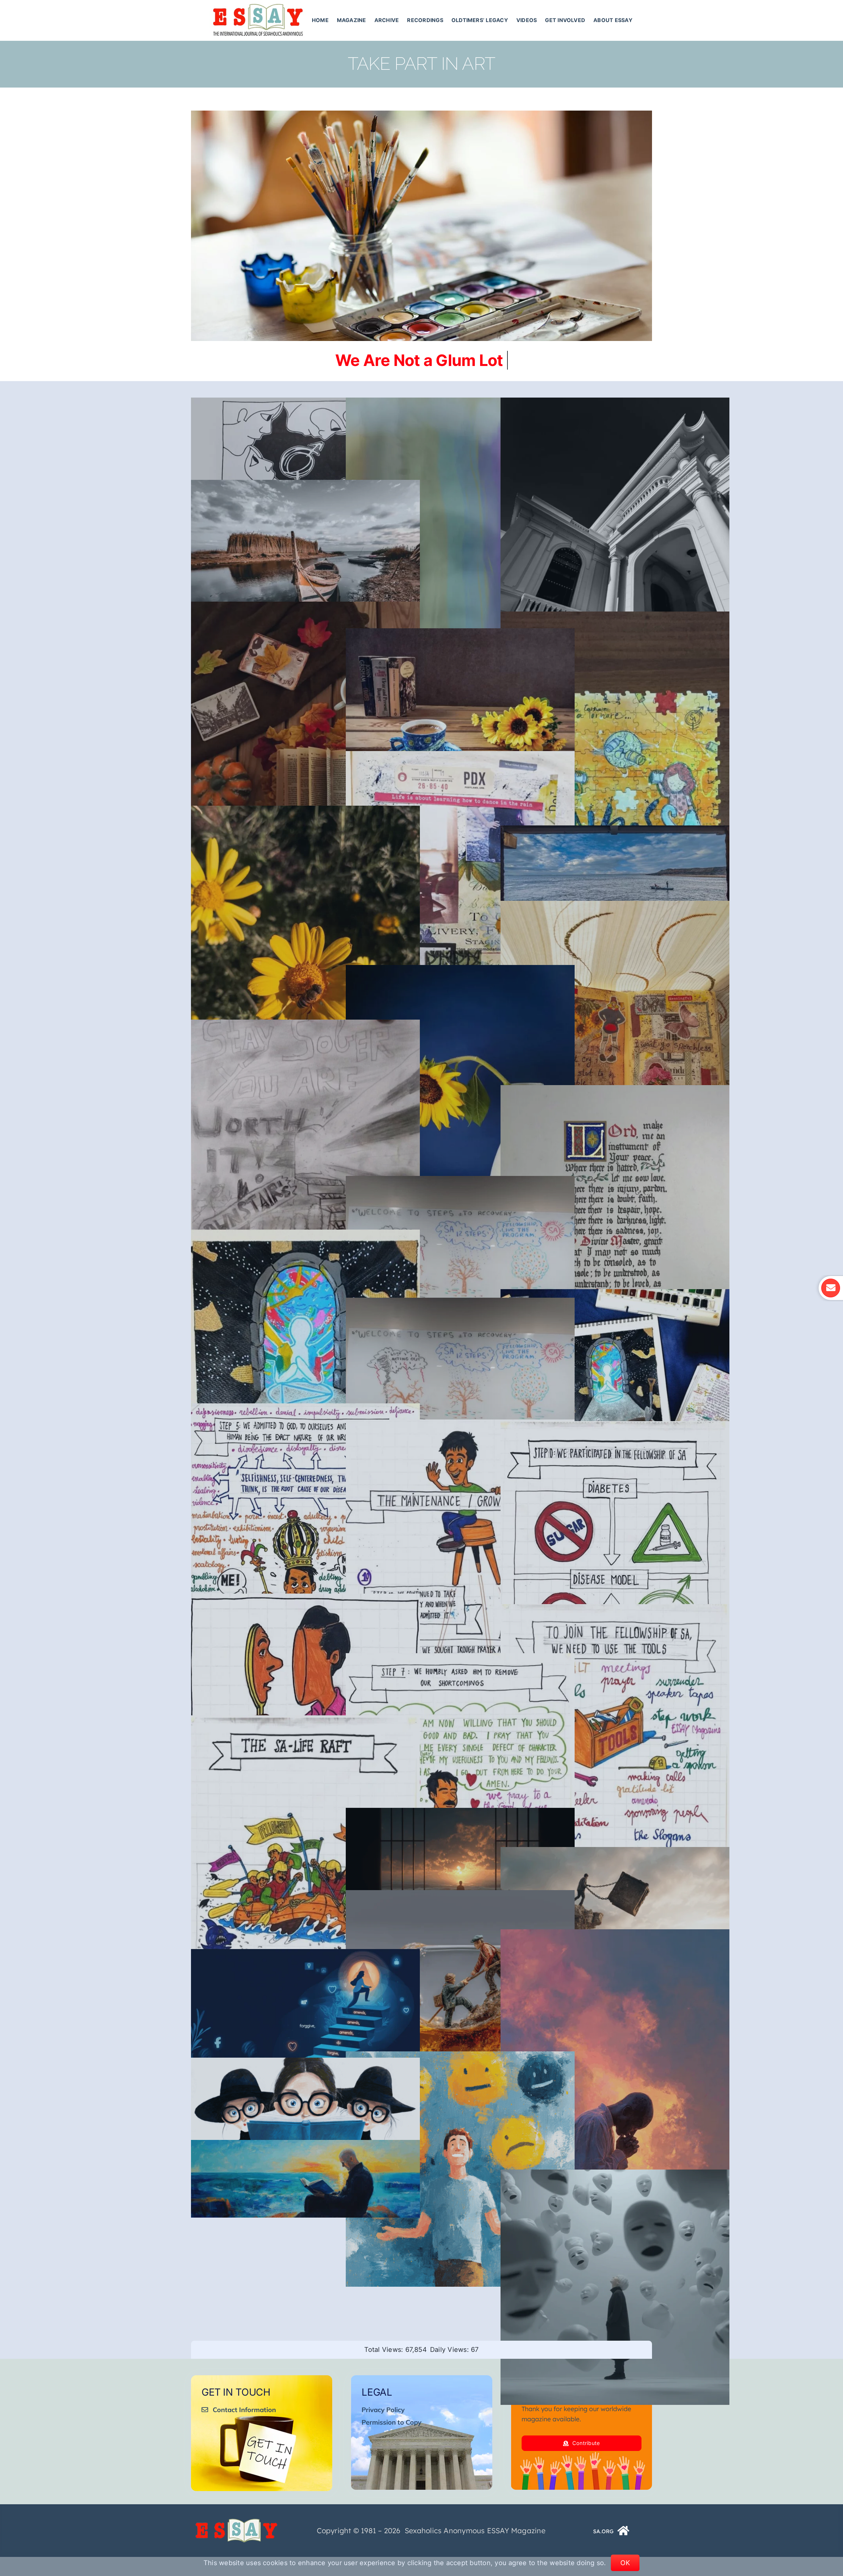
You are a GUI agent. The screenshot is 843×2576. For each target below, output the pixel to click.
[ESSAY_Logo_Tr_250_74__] (236, 2521)
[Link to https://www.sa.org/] (624, 2531)
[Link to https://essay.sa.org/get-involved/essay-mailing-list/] (830, 1288)
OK (625, 2563)
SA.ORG (603, 2531)
